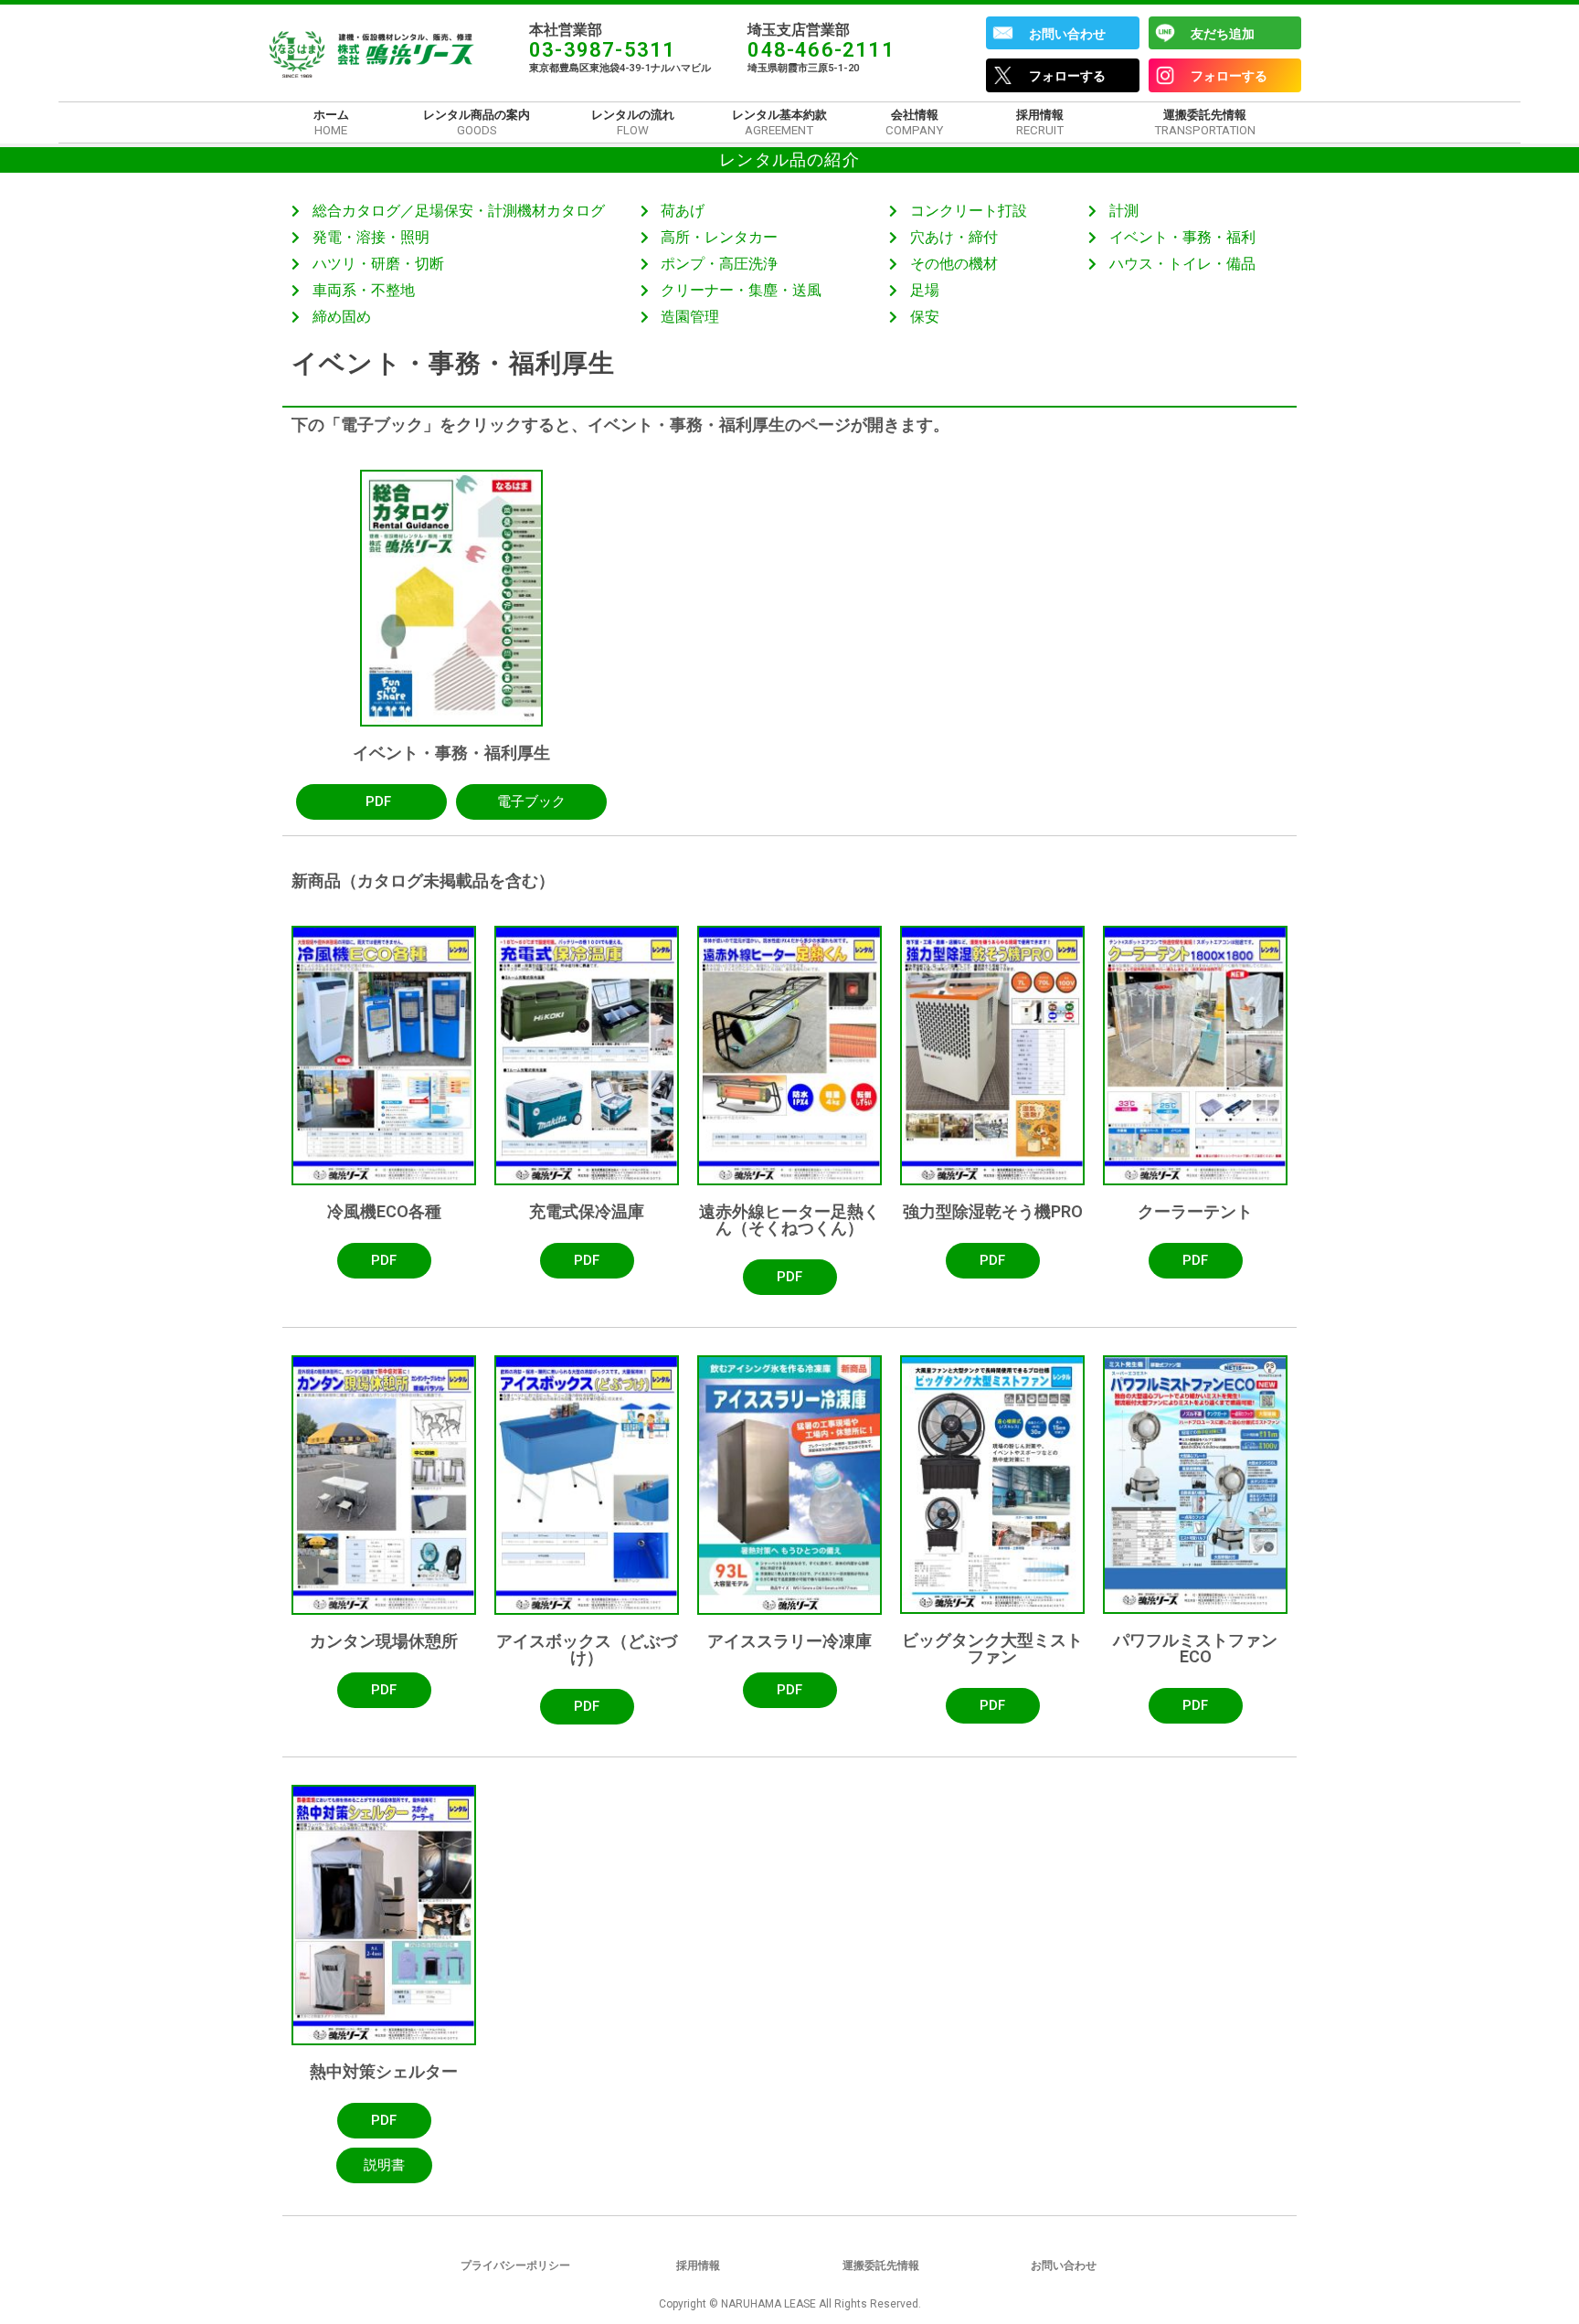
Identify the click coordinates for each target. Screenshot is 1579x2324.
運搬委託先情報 (881, 2266)
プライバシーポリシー (515, 2266)
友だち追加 (1223, 34)
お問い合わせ (1067, 34)
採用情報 (698, 2266)
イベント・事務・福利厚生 (451, 753)
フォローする (1067, 76)
